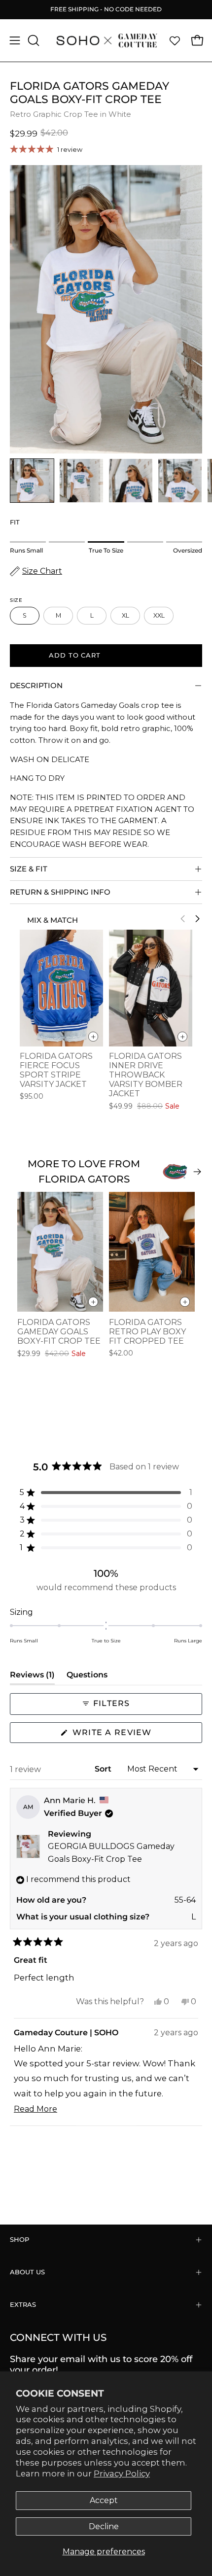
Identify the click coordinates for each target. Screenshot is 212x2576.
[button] (33, 40)
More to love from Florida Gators (84, 1171)
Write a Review (134, 1735)
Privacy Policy (122, 2473)
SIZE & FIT (29, 869)
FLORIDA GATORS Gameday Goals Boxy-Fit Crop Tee (59, 1332)
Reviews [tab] (32, 1677)
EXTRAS (23, 2305)
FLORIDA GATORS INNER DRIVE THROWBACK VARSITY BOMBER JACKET (146, 1075)
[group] (106, 9)
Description (36, 685)
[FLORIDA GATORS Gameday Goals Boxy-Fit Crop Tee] (32, 481)
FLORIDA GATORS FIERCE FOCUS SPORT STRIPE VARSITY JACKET (56, 1070)
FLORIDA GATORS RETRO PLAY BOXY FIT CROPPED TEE (147, 1332)
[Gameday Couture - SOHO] (106, 40)
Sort (104, 1769)
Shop (19, 2240)
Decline (104, 2526)
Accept (104, 2500)
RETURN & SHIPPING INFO (60, 892)
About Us (27, 2272)
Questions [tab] (87, 1677)
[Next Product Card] (197, 919)
